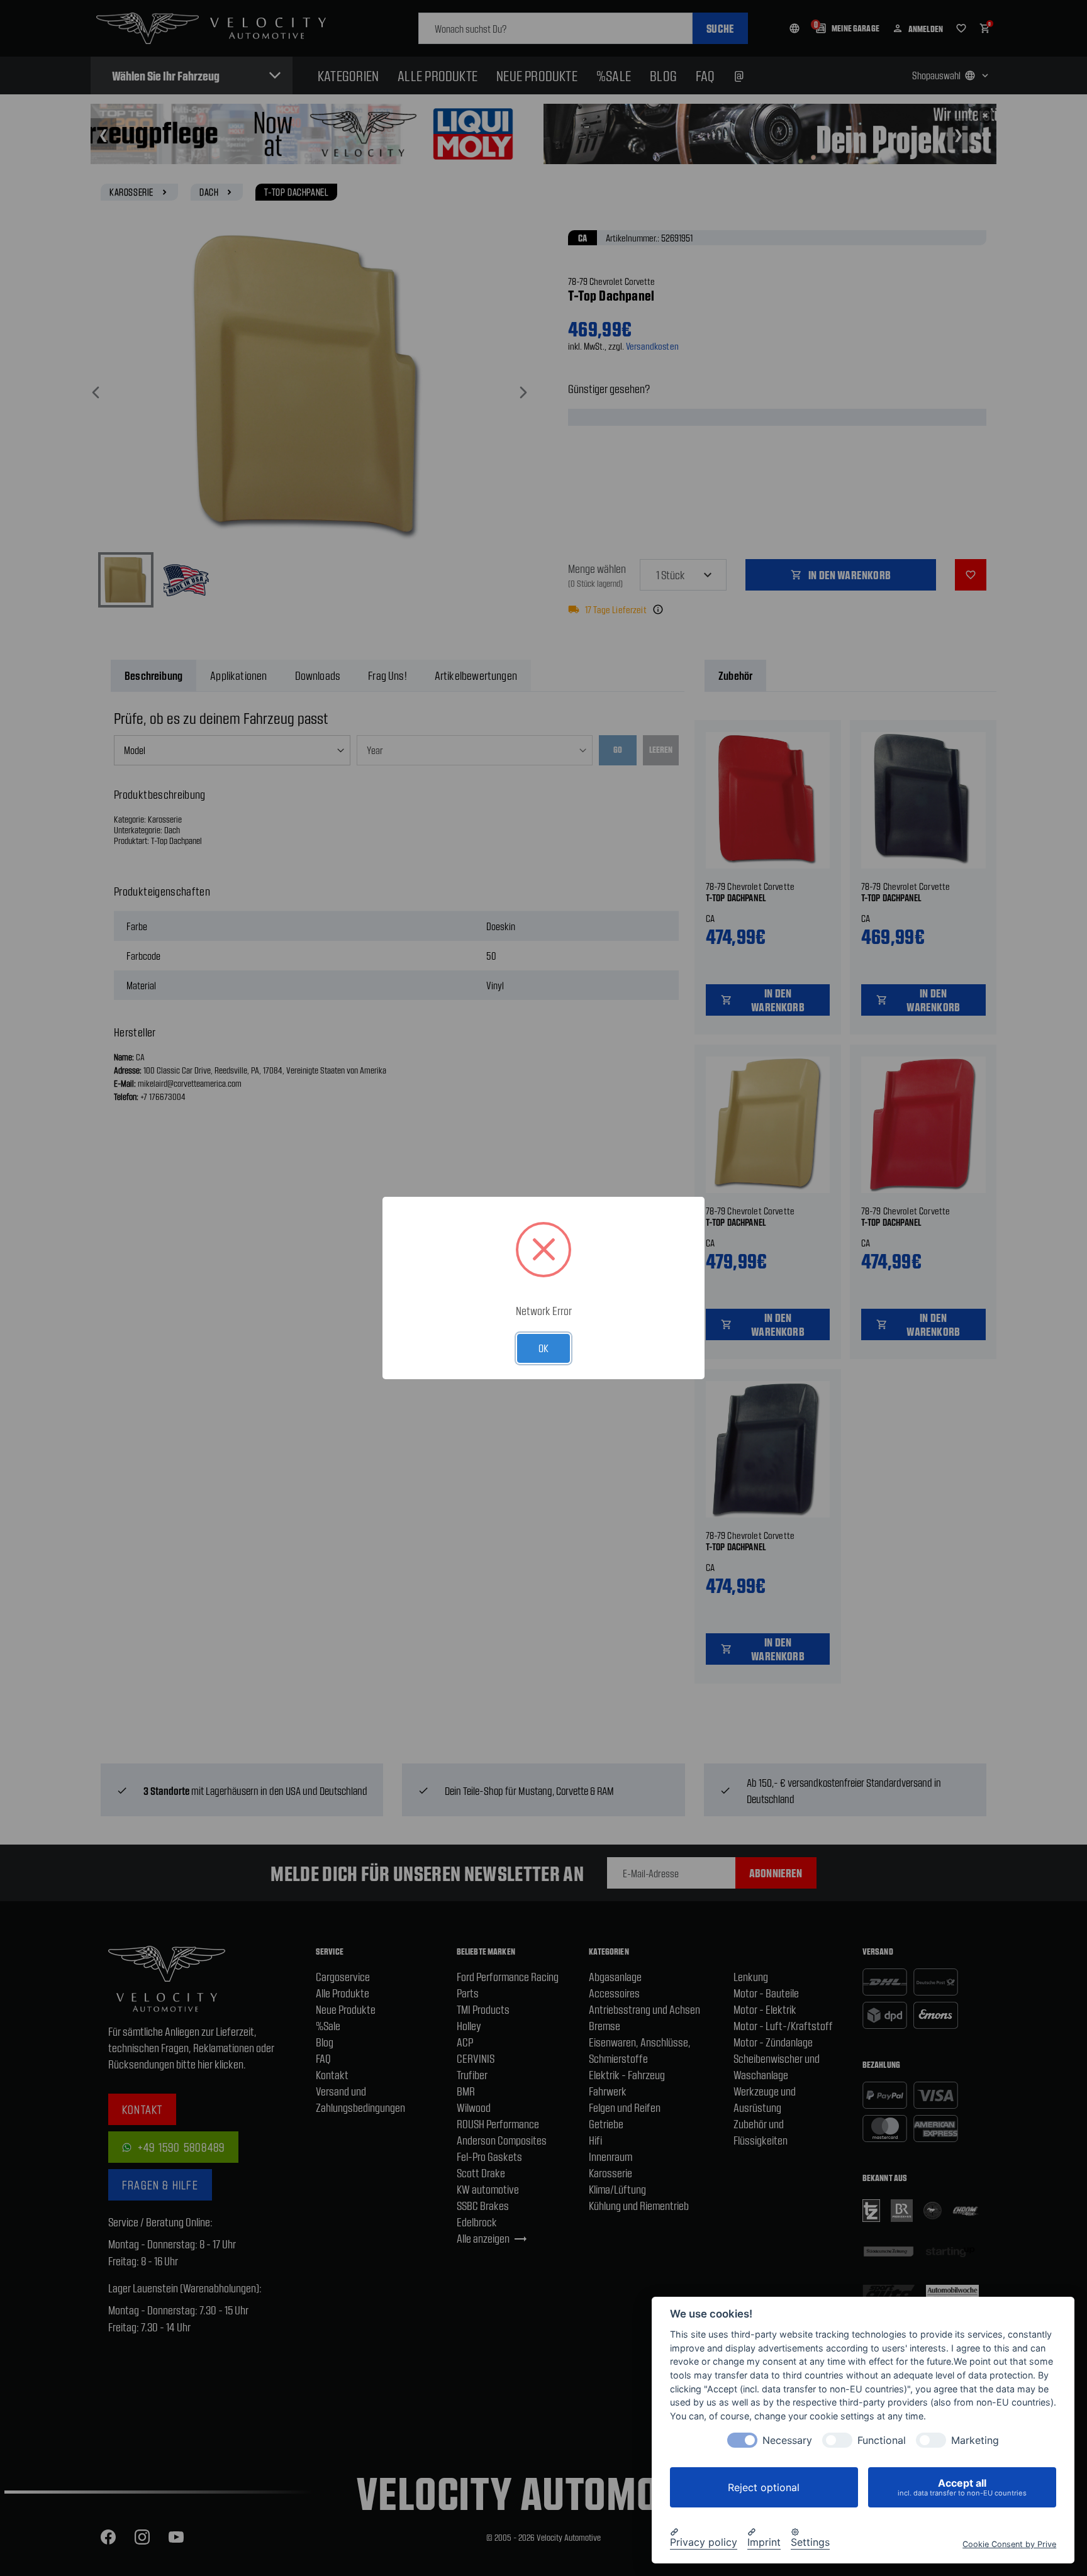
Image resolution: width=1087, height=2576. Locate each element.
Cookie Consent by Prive (1009, 2544)
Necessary (787, 2440)
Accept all (962, 2487)
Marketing (975, 2440)
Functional (882, 2440)
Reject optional (764, 2487)
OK (543, 1348)
